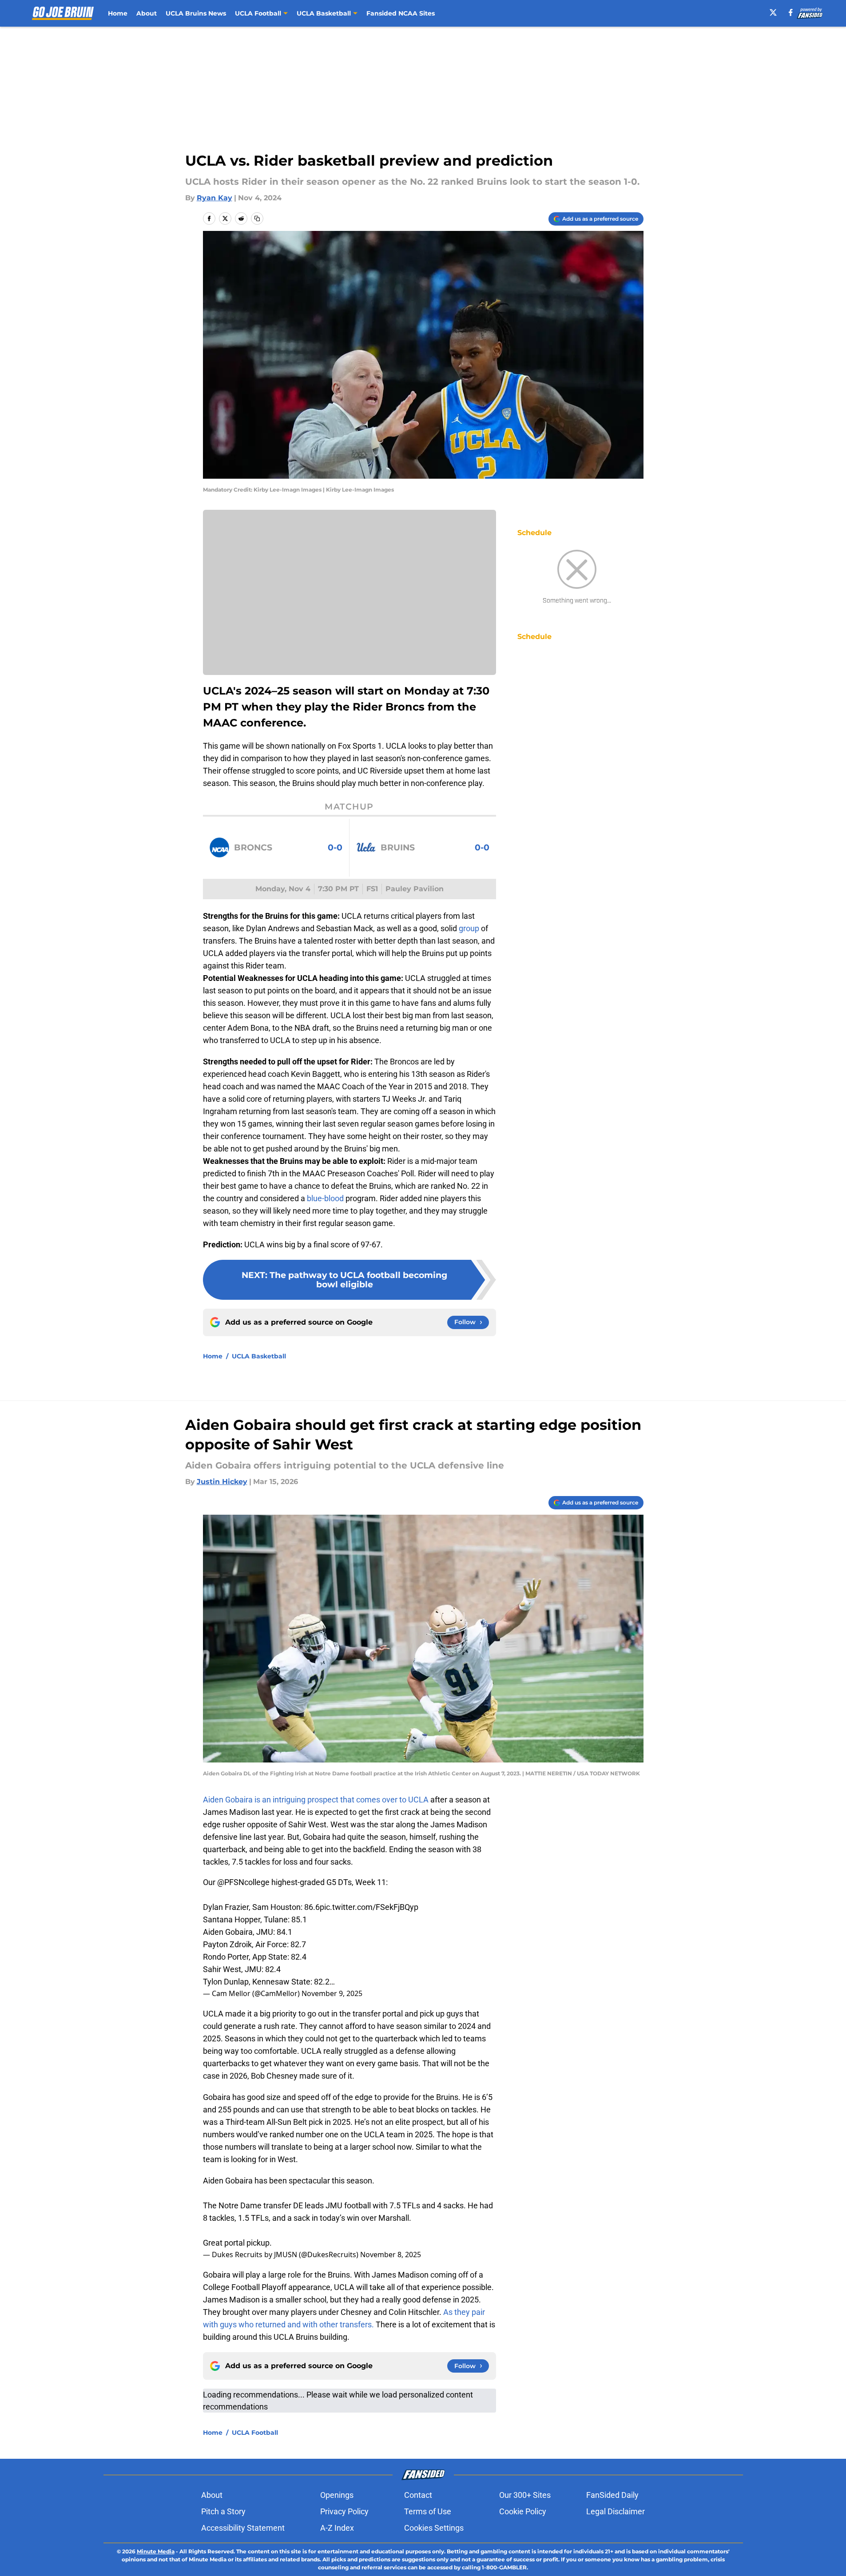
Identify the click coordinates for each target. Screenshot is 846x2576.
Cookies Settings (434, 2528)
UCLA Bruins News (196, 13)
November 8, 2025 (391, 2254)
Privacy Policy (344, 2511)
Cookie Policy (523, 2511)
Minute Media (156, 2551)
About (147, 13)
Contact (418, 2495)
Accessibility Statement (243, 2528)
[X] (773, 12)
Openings (337, 2495)
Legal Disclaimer (616, 2511)
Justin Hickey (222, 1482)
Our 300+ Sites (525, 2495)
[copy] (257, 218)
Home (118, 13)
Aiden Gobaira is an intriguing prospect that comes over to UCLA (316, 1800)
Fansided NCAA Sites (401, 13)
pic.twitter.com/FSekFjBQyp (369, 1907)
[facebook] (791, 12)
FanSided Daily (612, 2495)
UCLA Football (255, 2433)
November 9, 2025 (332, 1993)
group (468, 928)
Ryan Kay (214, 198)
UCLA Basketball (259, 1356)
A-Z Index (337, 2528)
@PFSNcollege (243, 1882)
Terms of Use (428, 2511)
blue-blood (325, 1198)
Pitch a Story (223, 2511)
